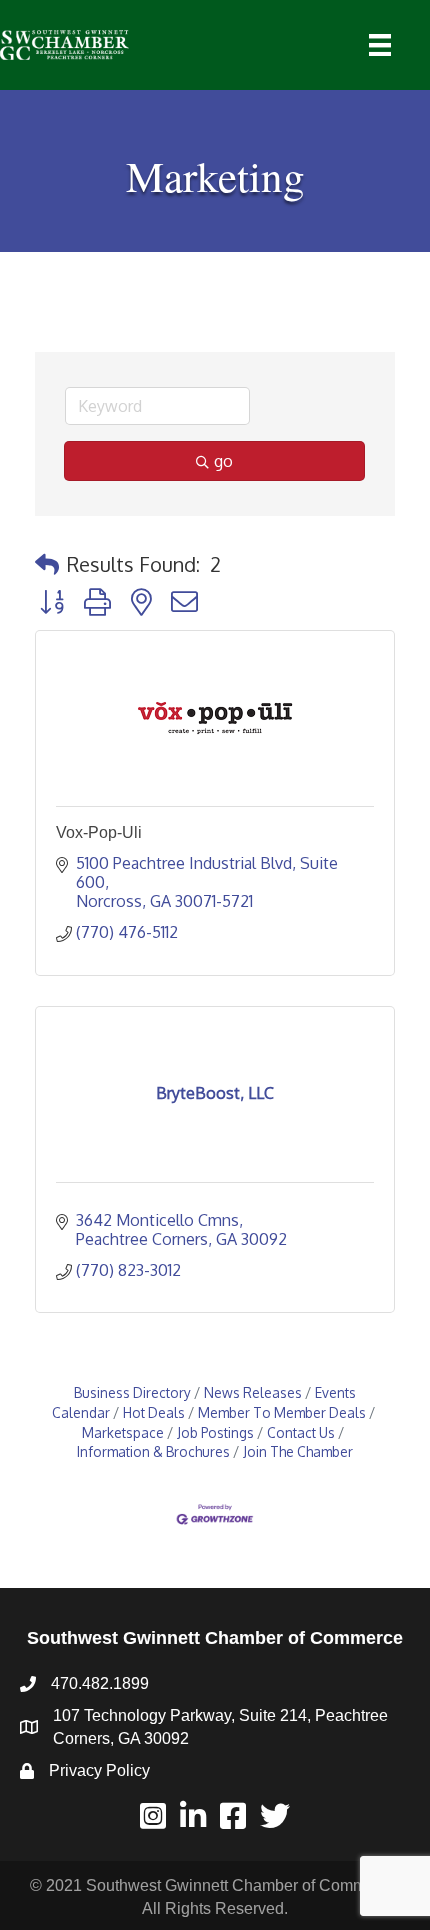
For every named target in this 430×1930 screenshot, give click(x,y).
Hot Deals (154, 1412)
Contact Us (301, 1432)
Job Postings (215, 1432)
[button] (47, 564)
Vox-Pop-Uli (99, 832)
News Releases (253, 1392)
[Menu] (380, 45)
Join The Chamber (298, 1451)
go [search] (223, 461)
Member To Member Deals (282, 1412)
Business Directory (132, 1392)
